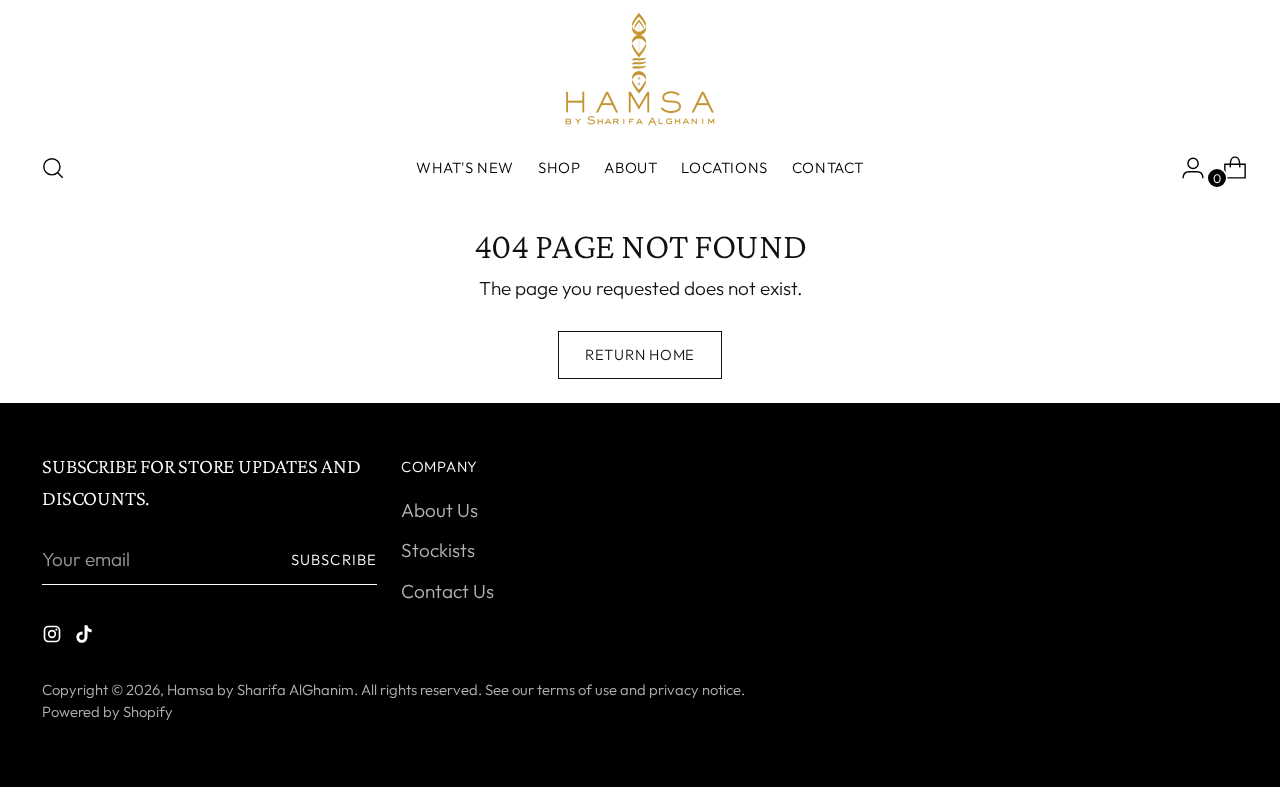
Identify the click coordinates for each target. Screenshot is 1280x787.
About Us (439, 510)
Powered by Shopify (107, 711)
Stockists (438, 550)
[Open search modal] (53, 168)
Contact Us (447, 591)
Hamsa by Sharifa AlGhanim (260, 689)
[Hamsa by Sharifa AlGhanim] (640, 69)
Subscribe (334, 559)
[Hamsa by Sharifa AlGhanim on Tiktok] (86, 637)
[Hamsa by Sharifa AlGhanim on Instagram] (54, 637)
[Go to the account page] (1185, 168)
